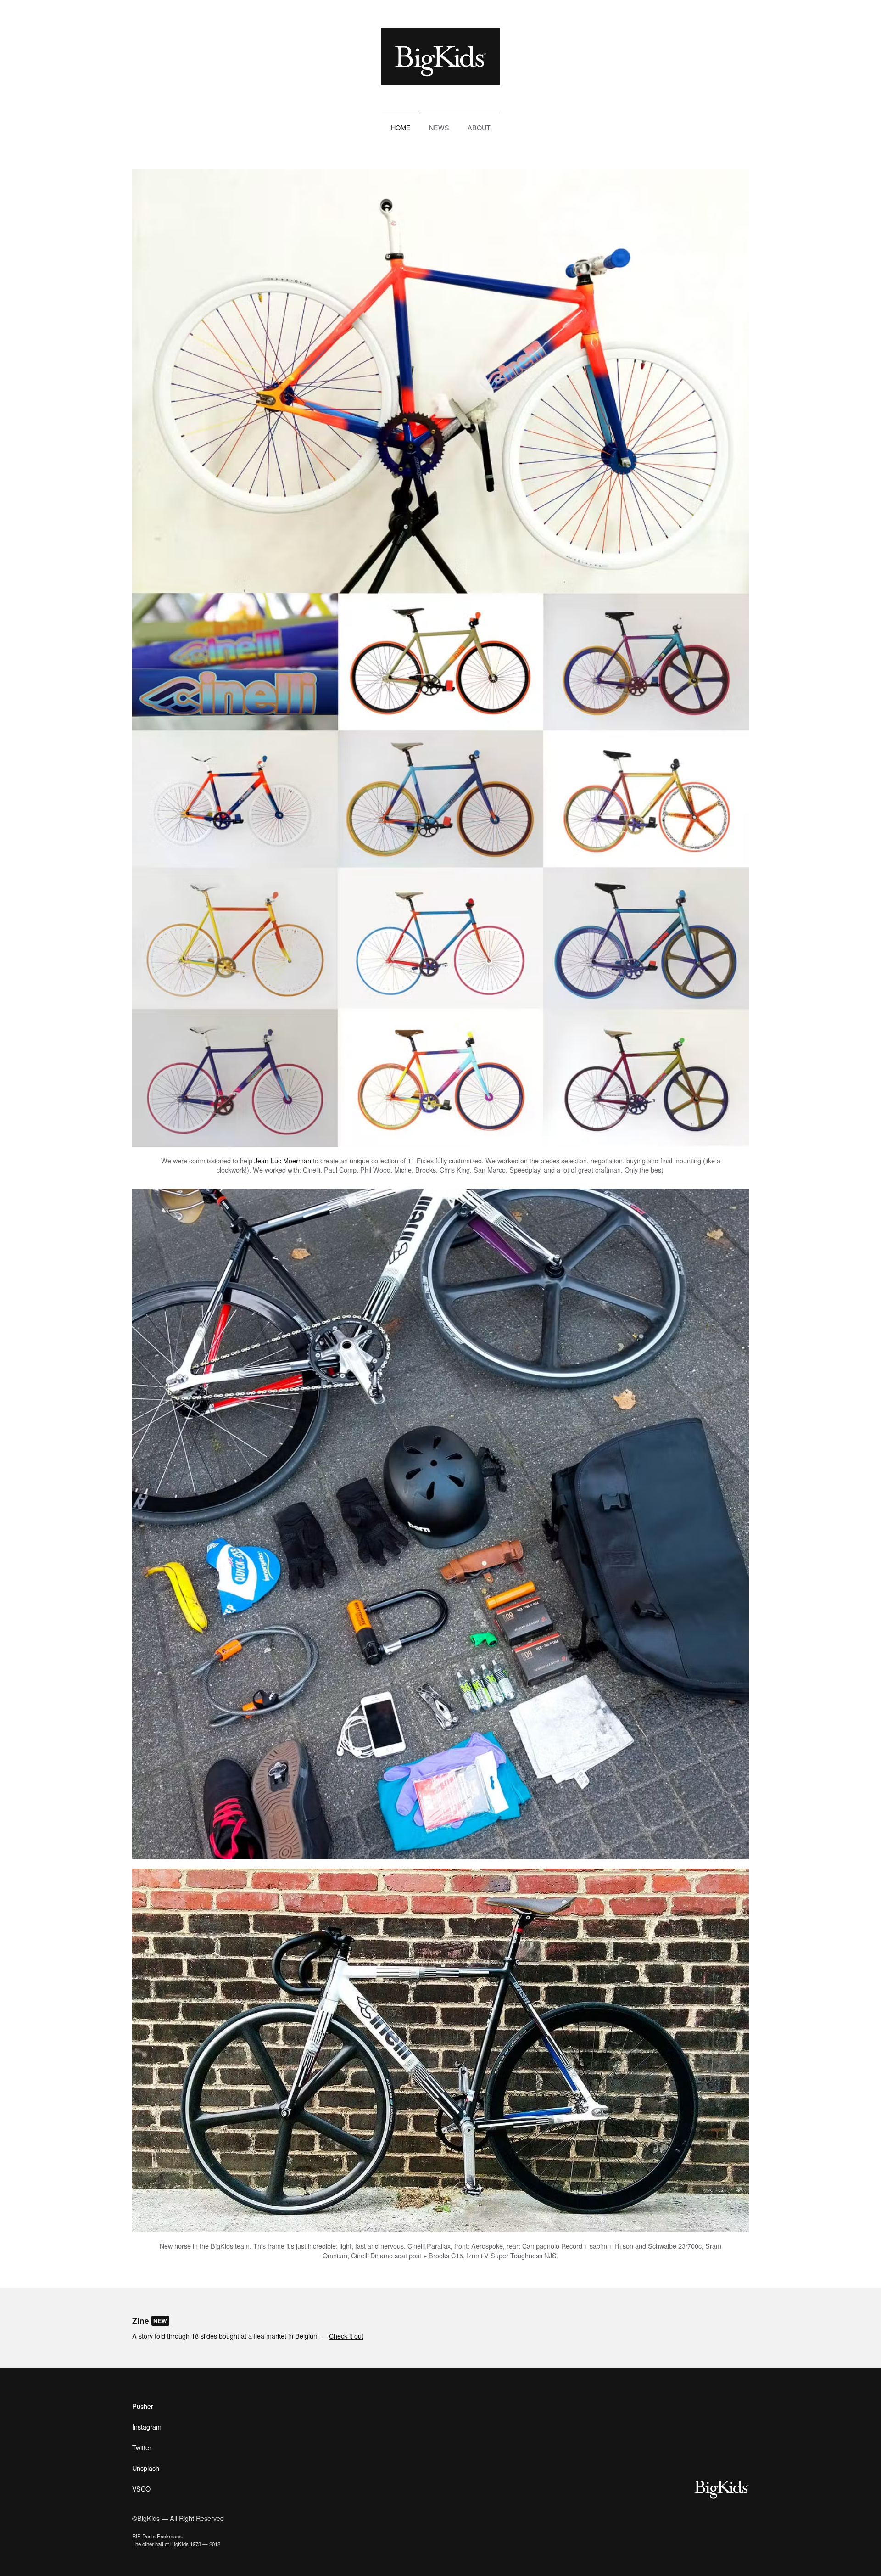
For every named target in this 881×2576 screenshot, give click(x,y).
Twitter (142, 2447)
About (479, 127)
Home (401, 127)
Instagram (147, 2427)
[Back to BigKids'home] (440, 56)
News (439, 127)
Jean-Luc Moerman (283, 1160)
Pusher (143, 2406)
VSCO (141, 2489)
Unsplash (146, 2468)
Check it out (346, 2336)
